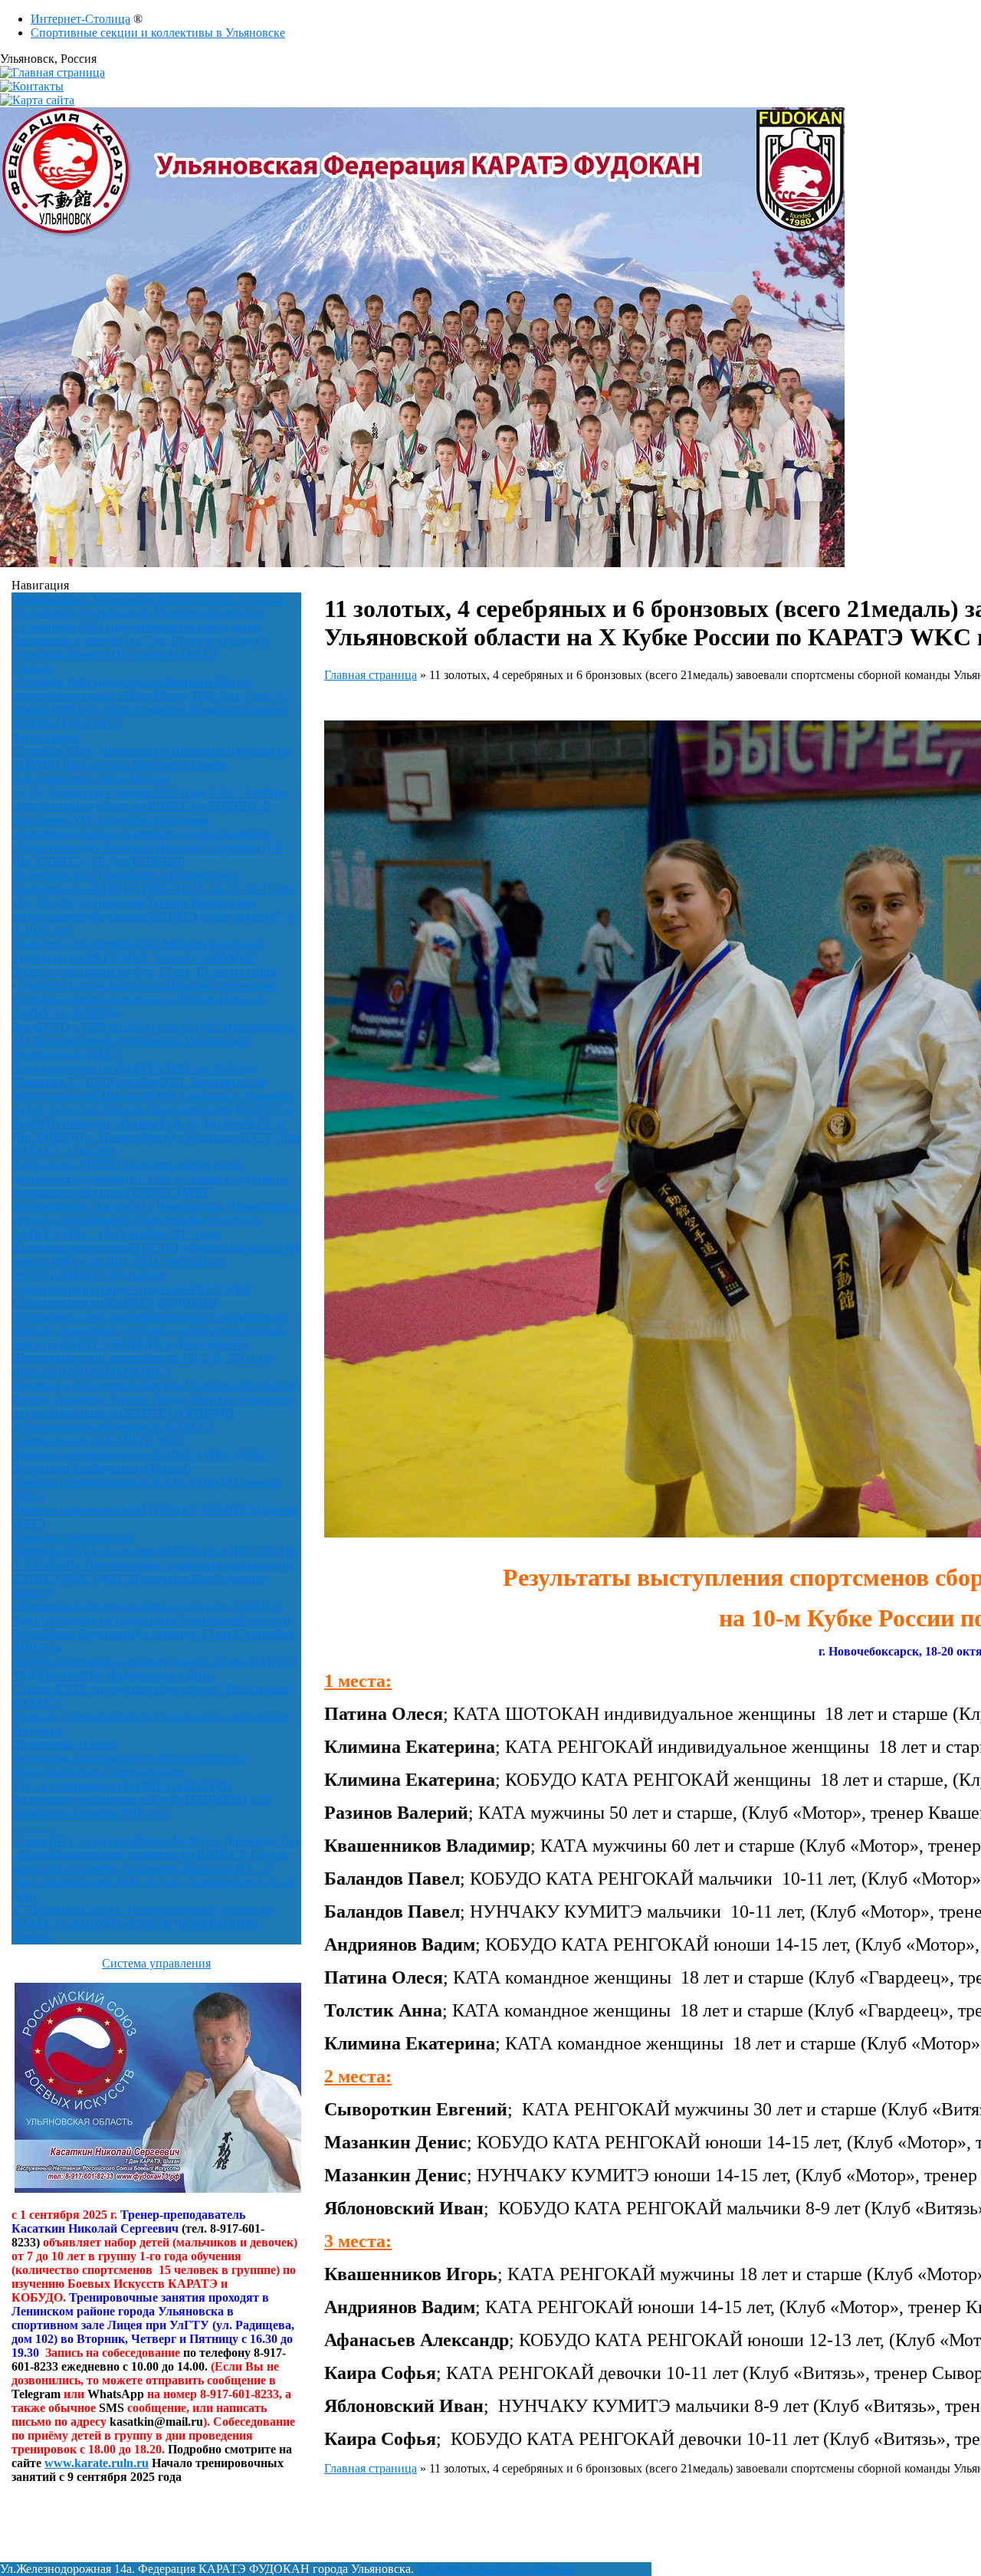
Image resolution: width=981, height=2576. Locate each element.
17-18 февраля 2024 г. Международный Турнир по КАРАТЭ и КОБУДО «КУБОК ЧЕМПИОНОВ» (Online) (143, 1923)
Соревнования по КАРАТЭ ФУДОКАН (115, 1303)
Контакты (37, 1730)
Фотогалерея (45, 737)
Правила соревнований (73, 1537)
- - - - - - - (34, 1827)
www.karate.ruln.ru (97, 2463)
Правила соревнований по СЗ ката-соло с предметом (150, 1716)
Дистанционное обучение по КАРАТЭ (112, 1427)
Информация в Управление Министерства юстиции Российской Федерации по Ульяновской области (148, 606)
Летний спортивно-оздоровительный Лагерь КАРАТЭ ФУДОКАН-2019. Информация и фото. (154, 1668)
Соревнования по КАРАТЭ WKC (99, 1441)
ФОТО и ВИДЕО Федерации (89, 1275)
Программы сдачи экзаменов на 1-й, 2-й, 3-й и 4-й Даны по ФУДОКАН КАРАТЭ (143, 1365)
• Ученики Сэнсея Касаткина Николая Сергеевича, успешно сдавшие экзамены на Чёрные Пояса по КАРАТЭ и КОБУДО (145, 999)
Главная (32, 668)
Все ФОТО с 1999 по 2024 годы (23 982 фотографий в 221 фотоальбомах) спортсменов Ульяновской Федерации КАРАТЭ (153, 1040)
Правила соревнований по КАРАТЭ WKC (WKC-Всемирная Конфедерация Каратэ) (142, 1461)
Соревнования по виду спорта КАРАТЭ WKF (131, 1289)
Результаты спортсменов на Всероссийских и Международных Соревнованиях (130, 1765)
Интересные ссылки (64, 1744)
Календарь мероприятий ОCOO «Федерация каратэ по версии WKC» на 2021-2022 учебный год (155, 1254)
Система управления (156, 1963)
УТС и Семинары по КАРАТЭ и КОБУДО (122, 1785)
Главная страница (371, 675)
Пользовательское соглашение (496, 2569)
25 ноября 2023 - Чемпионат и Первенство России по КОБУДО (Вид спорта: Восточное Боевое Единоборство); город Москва (151, 765)
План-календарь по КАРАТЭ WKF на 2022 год (134, 1068)
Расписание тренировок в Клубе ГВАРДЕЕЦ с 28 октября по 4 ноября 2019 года (141, 1806)
